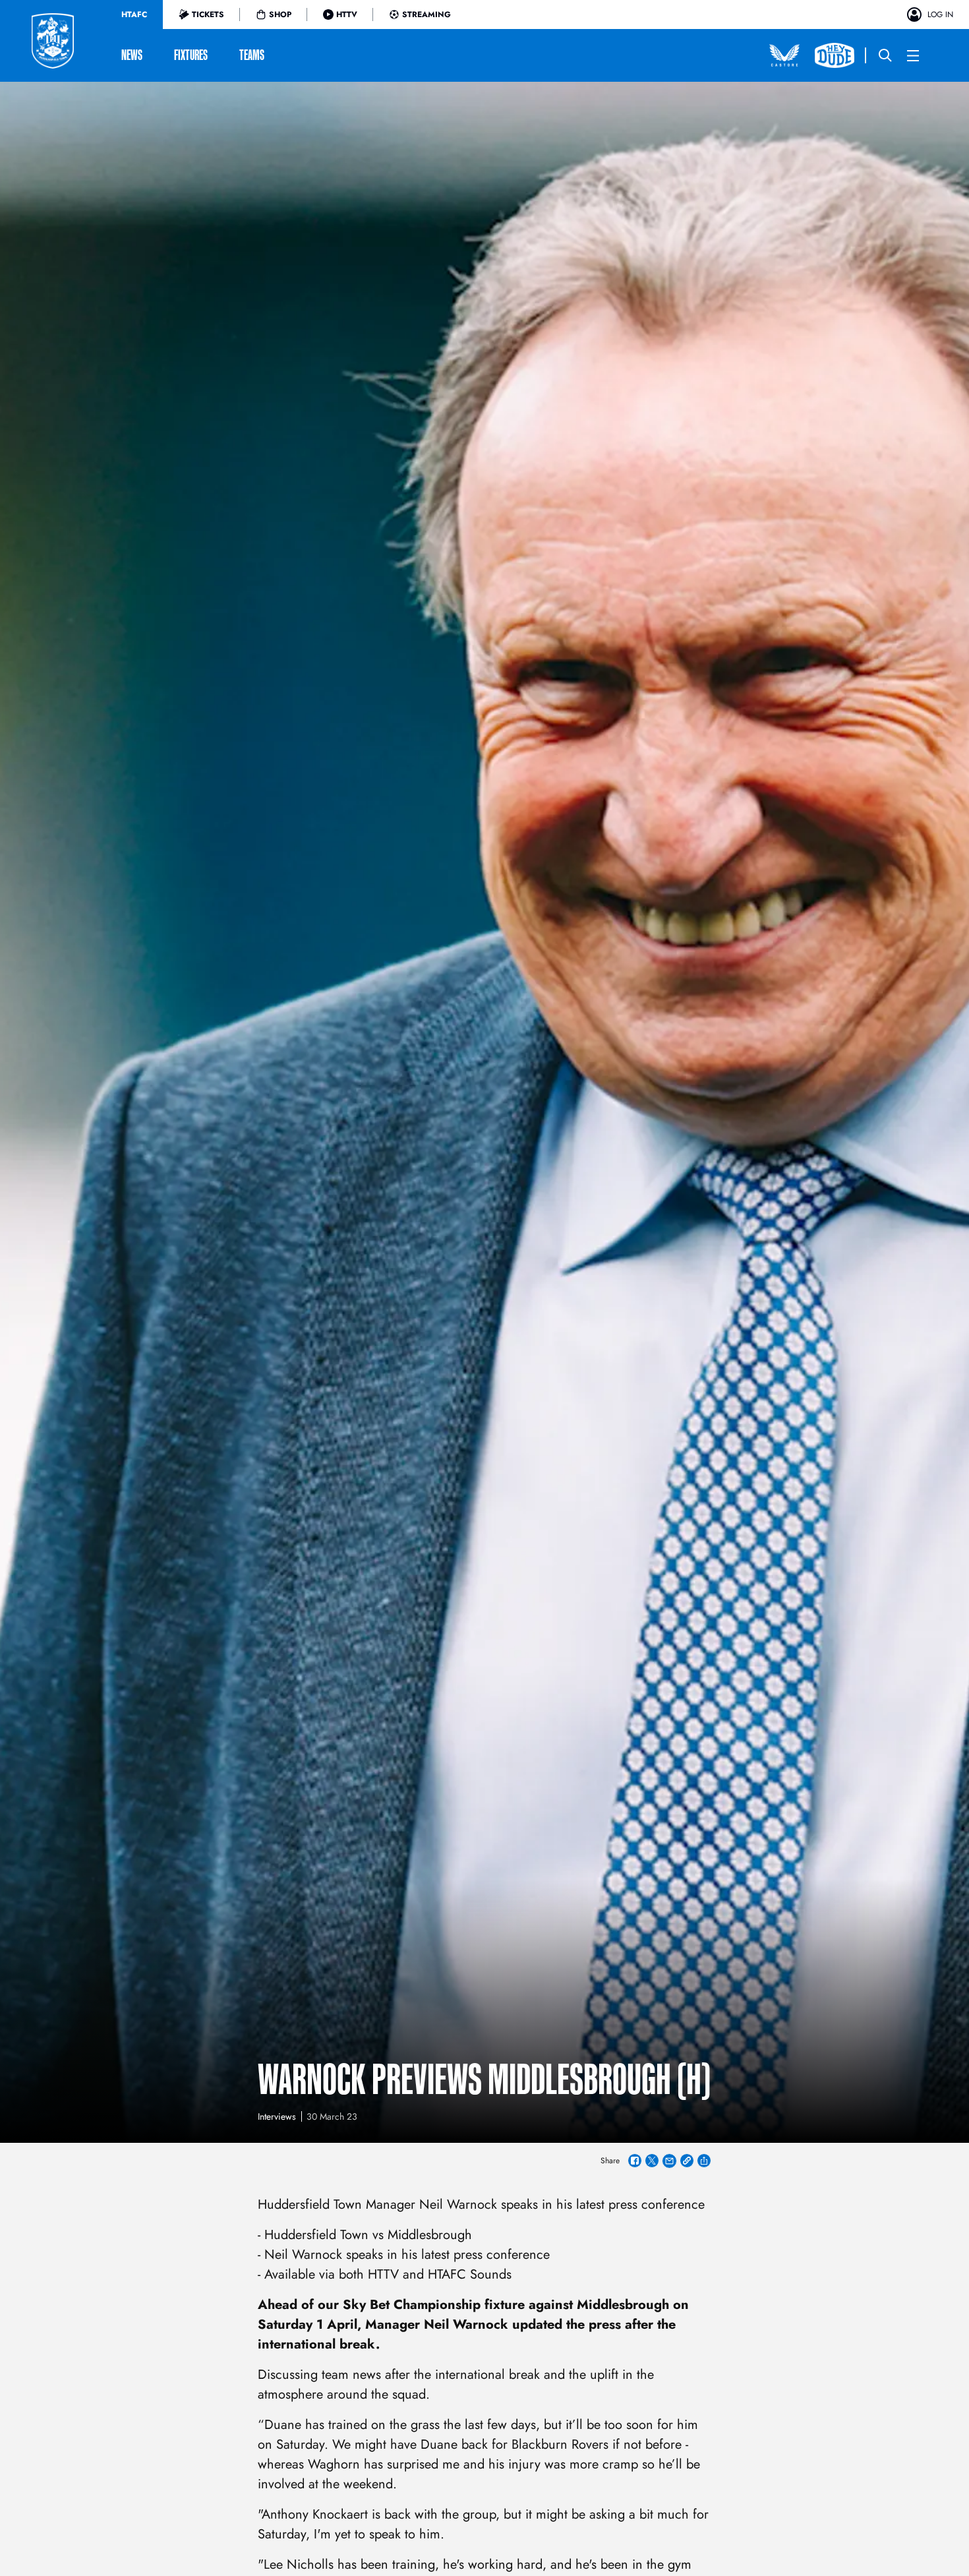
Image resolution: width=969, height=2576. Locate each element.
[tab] (134, 15)
